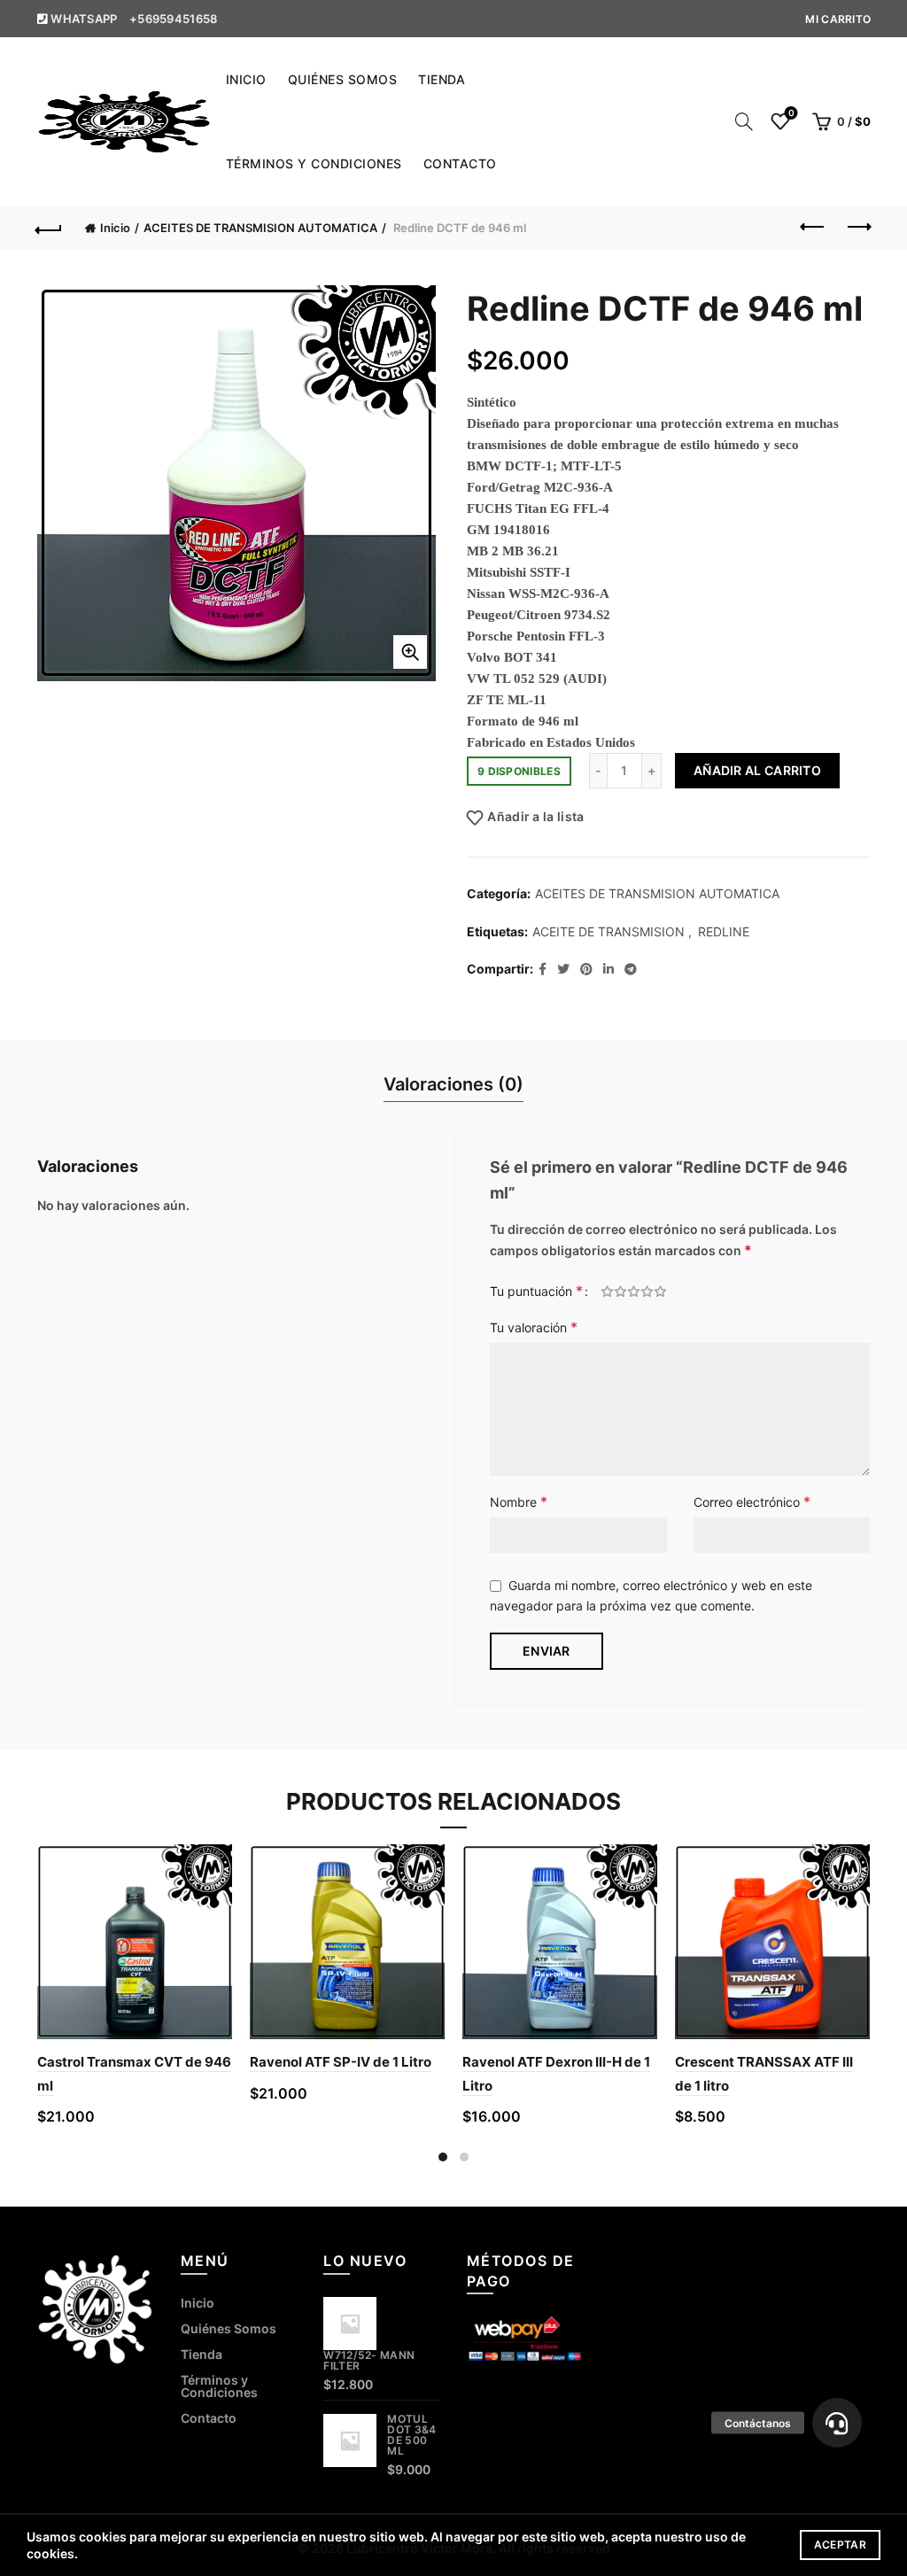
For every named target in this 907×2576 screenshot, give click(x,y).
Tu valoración (534, 1327)
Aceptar (840, 2545)
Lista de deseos (791, 113)
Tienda (442, 79)
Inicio (246, 79)
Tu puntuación (536, 1291)
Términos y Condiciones (314, 163)
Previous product (813, 228)
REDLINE (724, 931)
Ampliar (410, 652)
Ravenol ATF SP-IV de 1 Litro (341, 2062)
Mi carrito (838, 19)
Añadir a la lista (535, 817)
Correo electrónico (752, 1501)
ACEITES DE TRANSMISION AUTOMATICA (260, 228)
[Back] (50, 228)
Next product (857, 228)
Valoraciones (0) (453, 1084)
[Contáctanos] (837, 2423)
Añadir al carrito (757, 770)
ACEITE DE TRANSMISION (609, 931)
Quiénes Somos (343, 79)
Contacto (460, 163)
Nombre (519, 1501)
